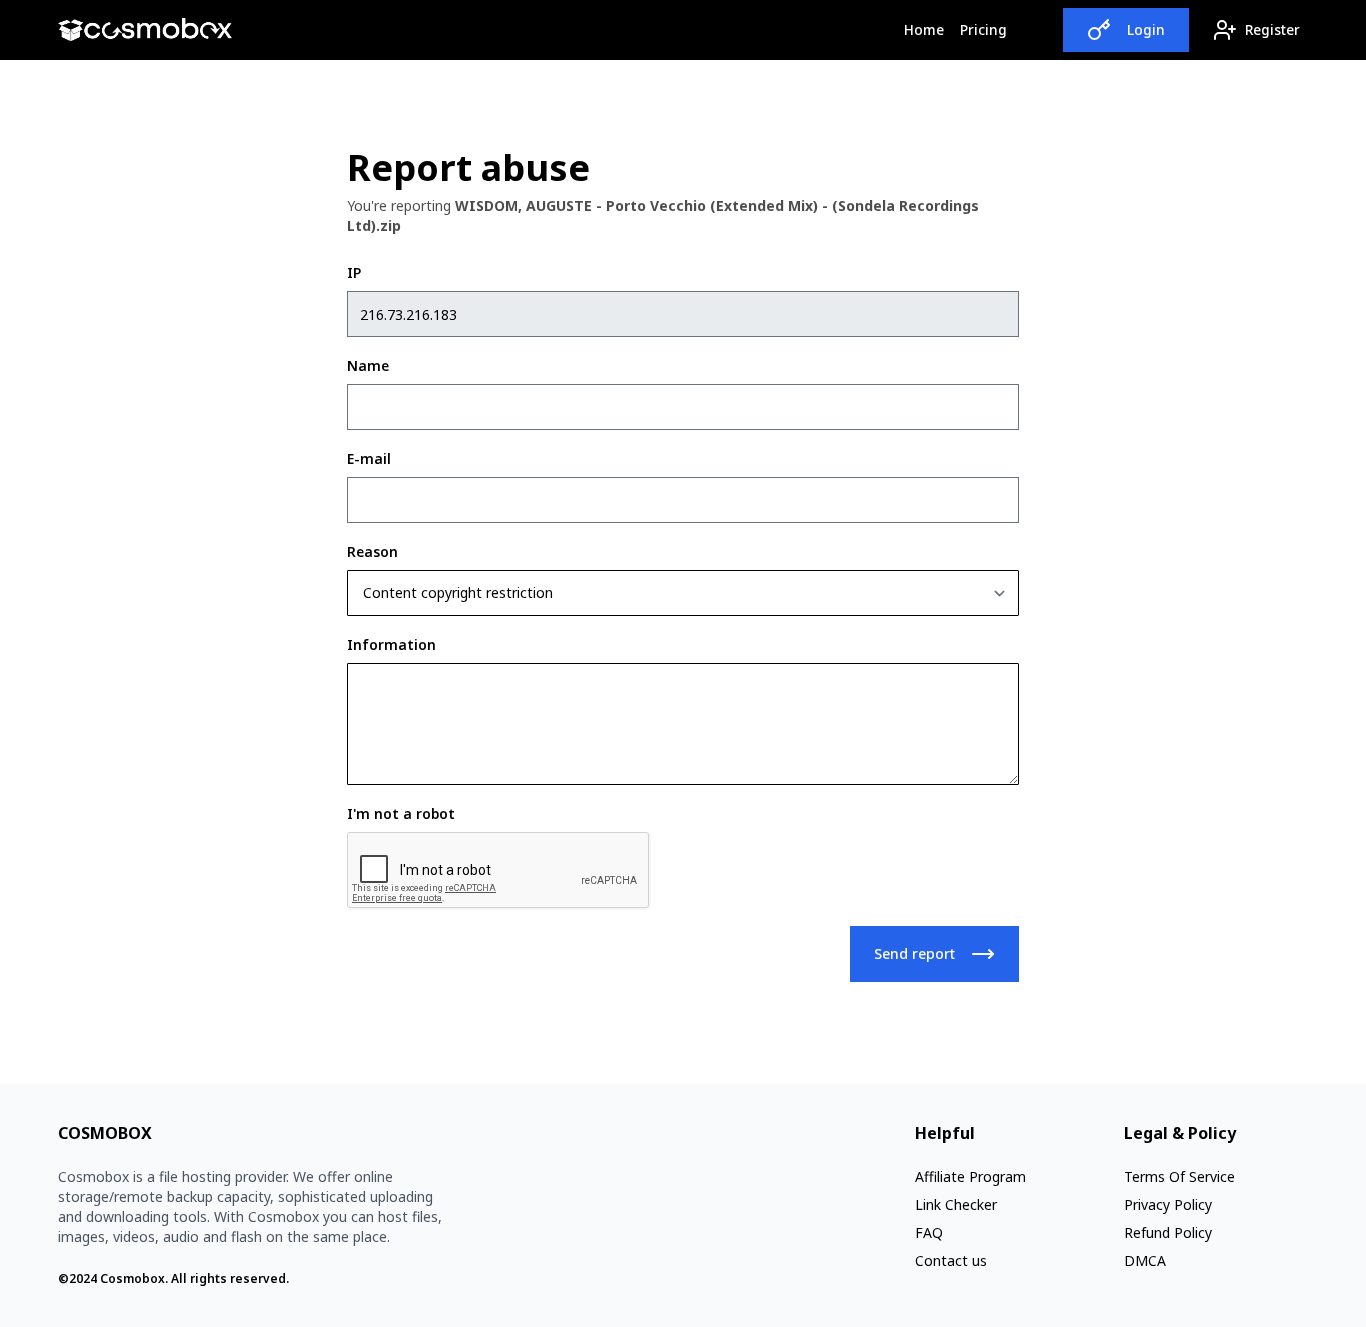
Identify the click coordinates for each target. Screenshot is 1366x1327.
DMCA (1145, 1260)
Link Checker (956, 1204)
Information (391, 644)
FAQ (929, 1232)
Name (368, 365)
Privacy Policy (1168, 1204)
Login (1146, 29)
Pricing (983, 29)
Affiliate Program (970, 1176)
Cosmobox (132, 1278)
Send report (914, 953)
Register (1272, 29)
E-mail (369, 458)
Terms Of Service (1179, 1176)
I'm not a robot (401, 813)
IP (354, 272)
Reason (372, 551)
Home (928, 29)
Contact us (951, 1260)
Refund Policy (1168, 1232)
